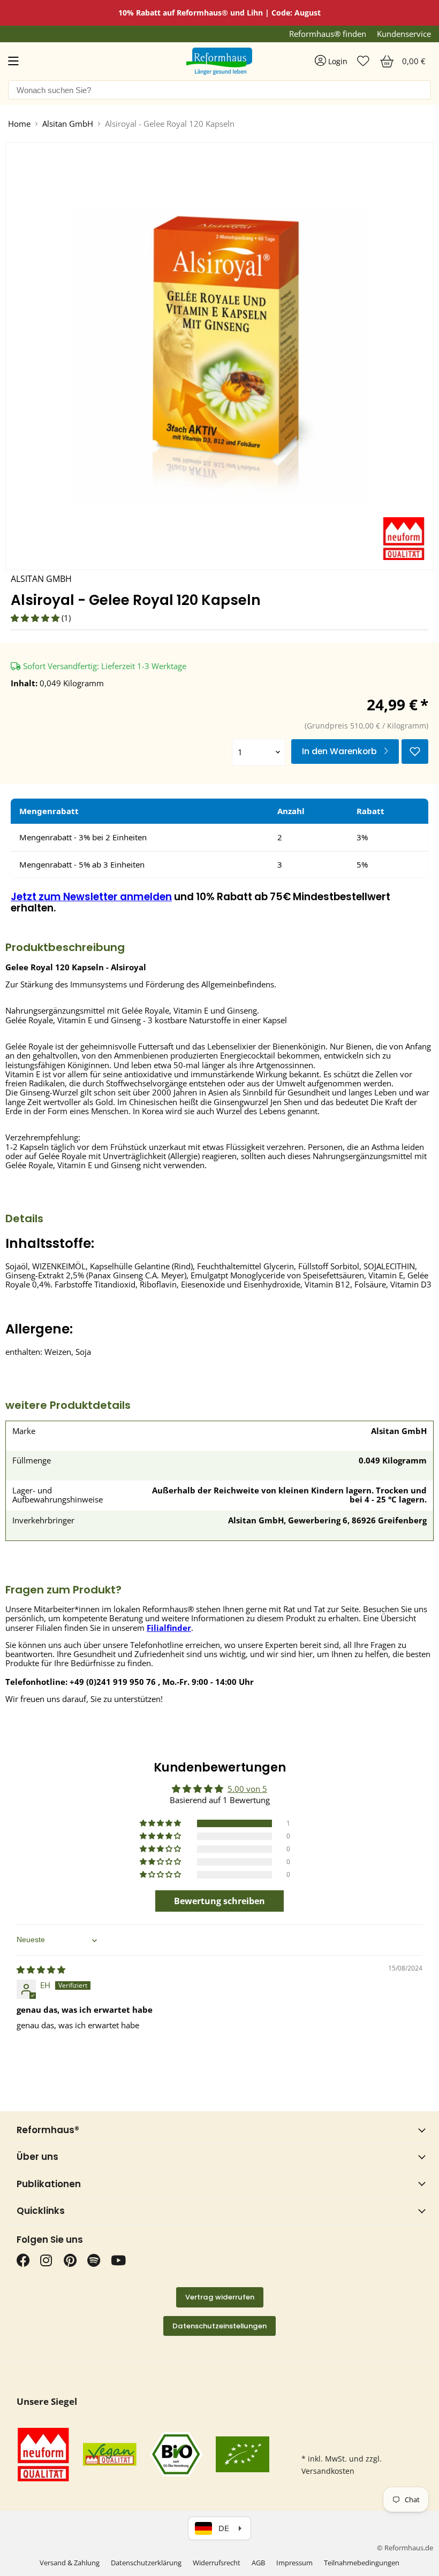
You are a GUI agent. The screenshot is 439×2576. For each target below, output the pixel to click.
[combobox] (219, 90)
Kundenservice (404, 34)
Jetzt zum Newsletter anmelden (91, 897)
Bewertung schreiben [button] (219, 1901)
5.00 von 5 (247, 1789)
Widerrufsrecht (217, 2563)
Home (19, 124)
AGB (258, 2563)
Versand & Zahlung (70, 2563)
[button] (36, 618)
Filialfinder (169, 1628)
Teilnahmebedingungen (362, 2563)
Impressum (294, 2563)
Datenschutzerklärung (146, 2563)
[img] (41, 1969)
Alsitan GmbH (68, 124)
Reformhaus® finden (328, 34)
